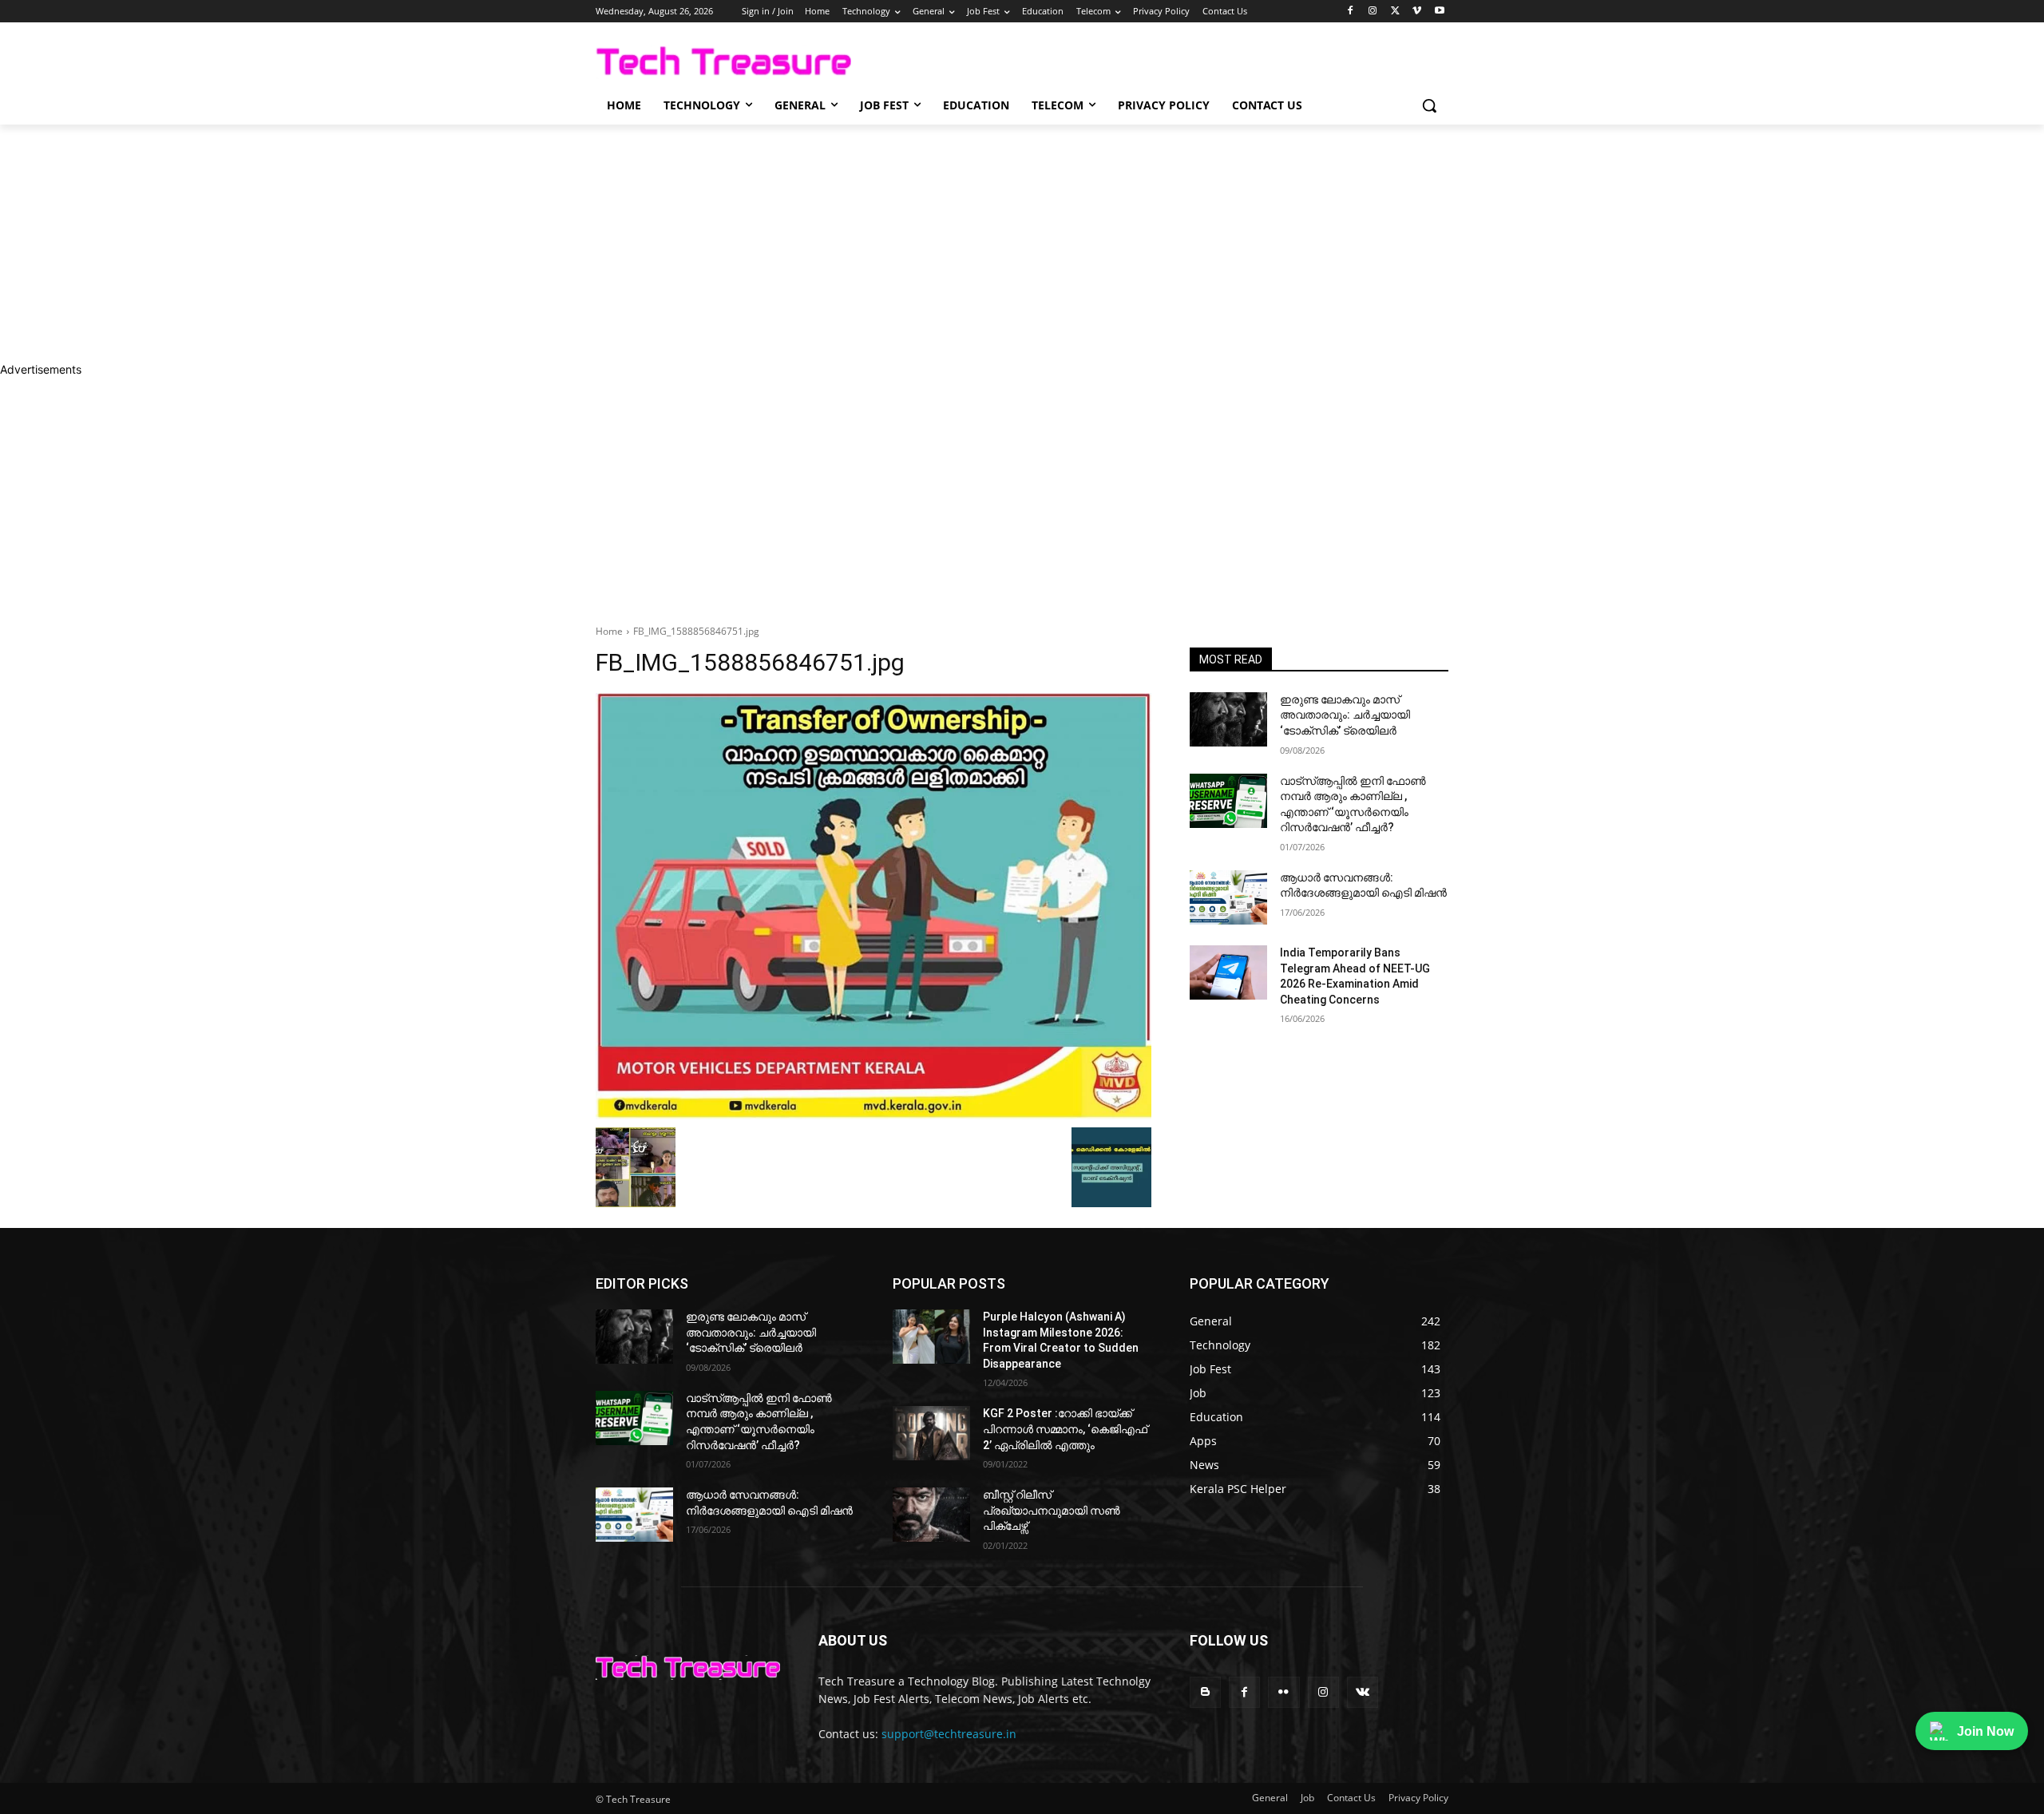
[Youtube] (1439, 12)
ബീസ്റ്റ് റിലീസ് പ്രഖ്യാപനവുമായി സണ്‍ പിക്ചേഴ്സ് (1052, 1510)
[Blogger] (1205, 1692)
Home (609, 631)
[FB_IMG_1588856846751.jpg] (873, 906)
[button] (1429, 105)
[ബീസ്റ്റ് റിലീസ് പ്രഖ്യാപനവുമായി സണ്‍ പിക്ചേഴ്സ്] (931, 1515)
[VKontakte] (1363, 1692)
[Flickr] (1283, 1692)
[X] (1395, 12)
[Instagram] (1373, 12)
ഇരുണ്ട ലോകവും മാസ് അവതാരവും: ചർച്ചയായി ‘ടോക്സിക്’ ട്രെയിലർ (1345, 715)
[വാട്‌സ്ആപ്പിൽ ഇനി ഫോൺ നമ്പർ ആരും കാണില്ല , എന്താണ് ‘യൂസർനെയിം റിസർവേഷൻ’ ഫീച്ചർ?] (1228, 801)
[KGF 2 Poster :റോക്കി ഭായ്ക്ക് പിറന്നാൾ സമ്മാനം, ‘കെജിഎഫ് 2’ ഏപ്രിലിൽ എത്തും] (931, 1433)
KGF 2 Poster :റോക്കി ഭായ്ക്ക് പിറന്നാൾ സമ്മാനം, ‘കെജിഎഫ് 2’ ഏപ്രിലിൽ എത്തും (1065, 1429)
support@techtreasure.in (949, 1734)
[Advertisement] (479, 243)
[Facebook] (1351, 12)
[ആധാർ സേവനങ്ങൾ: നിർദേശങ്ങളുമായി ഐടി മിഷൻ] (1228, 897)
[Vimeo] (1417, 12)
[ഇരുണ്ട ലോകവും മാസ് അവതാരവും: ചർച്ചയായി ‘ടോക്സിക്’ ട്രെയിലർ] (1228, 719)
